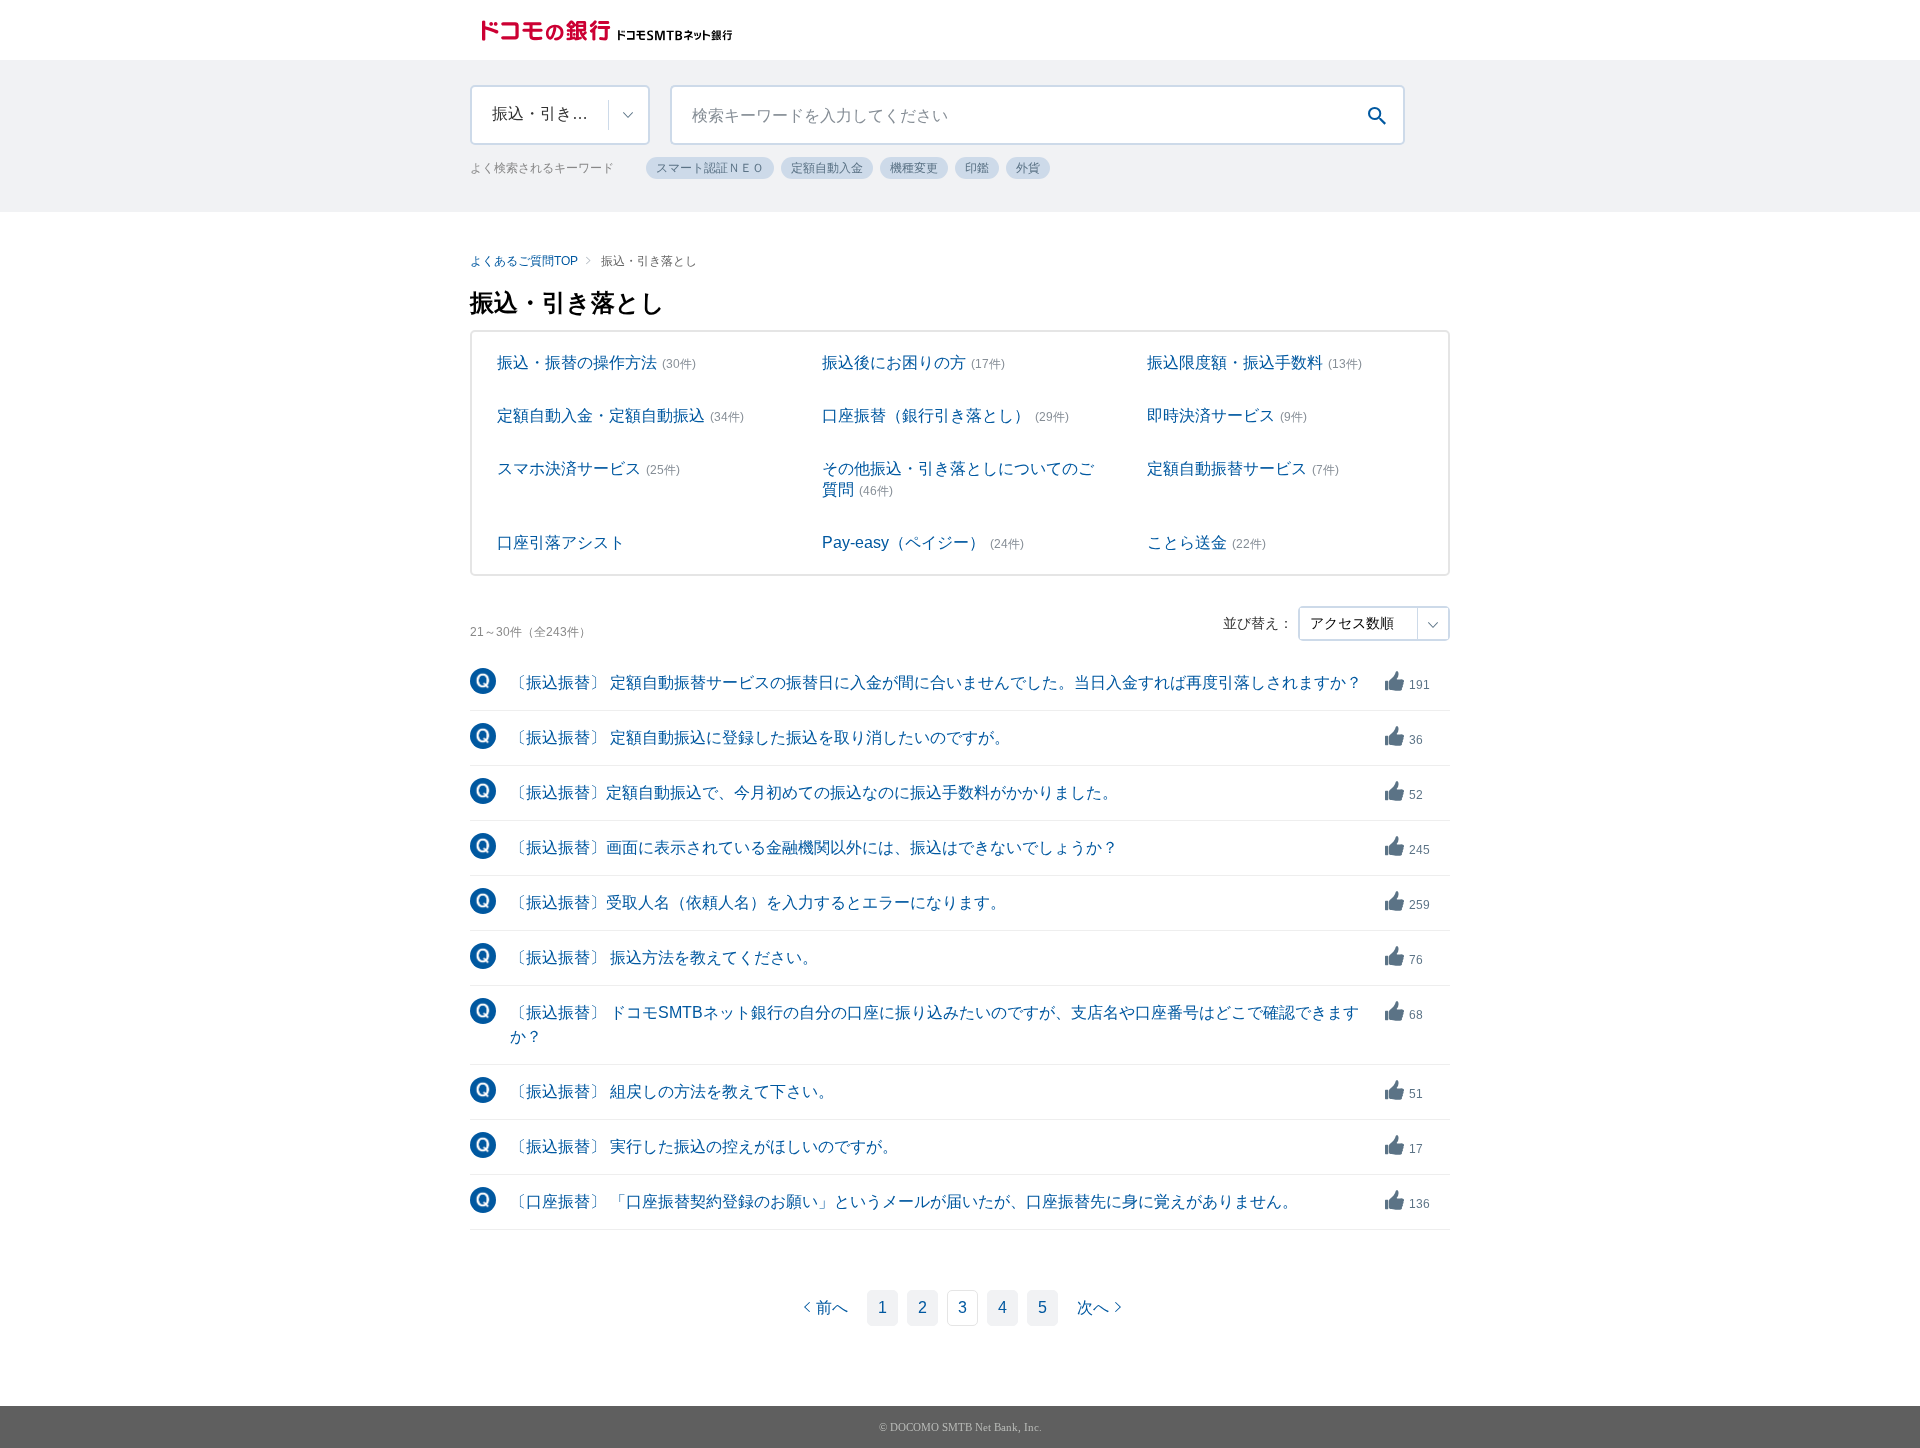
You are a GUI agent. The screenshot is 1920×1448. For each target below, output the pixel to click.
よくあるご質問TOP (524, 261)
